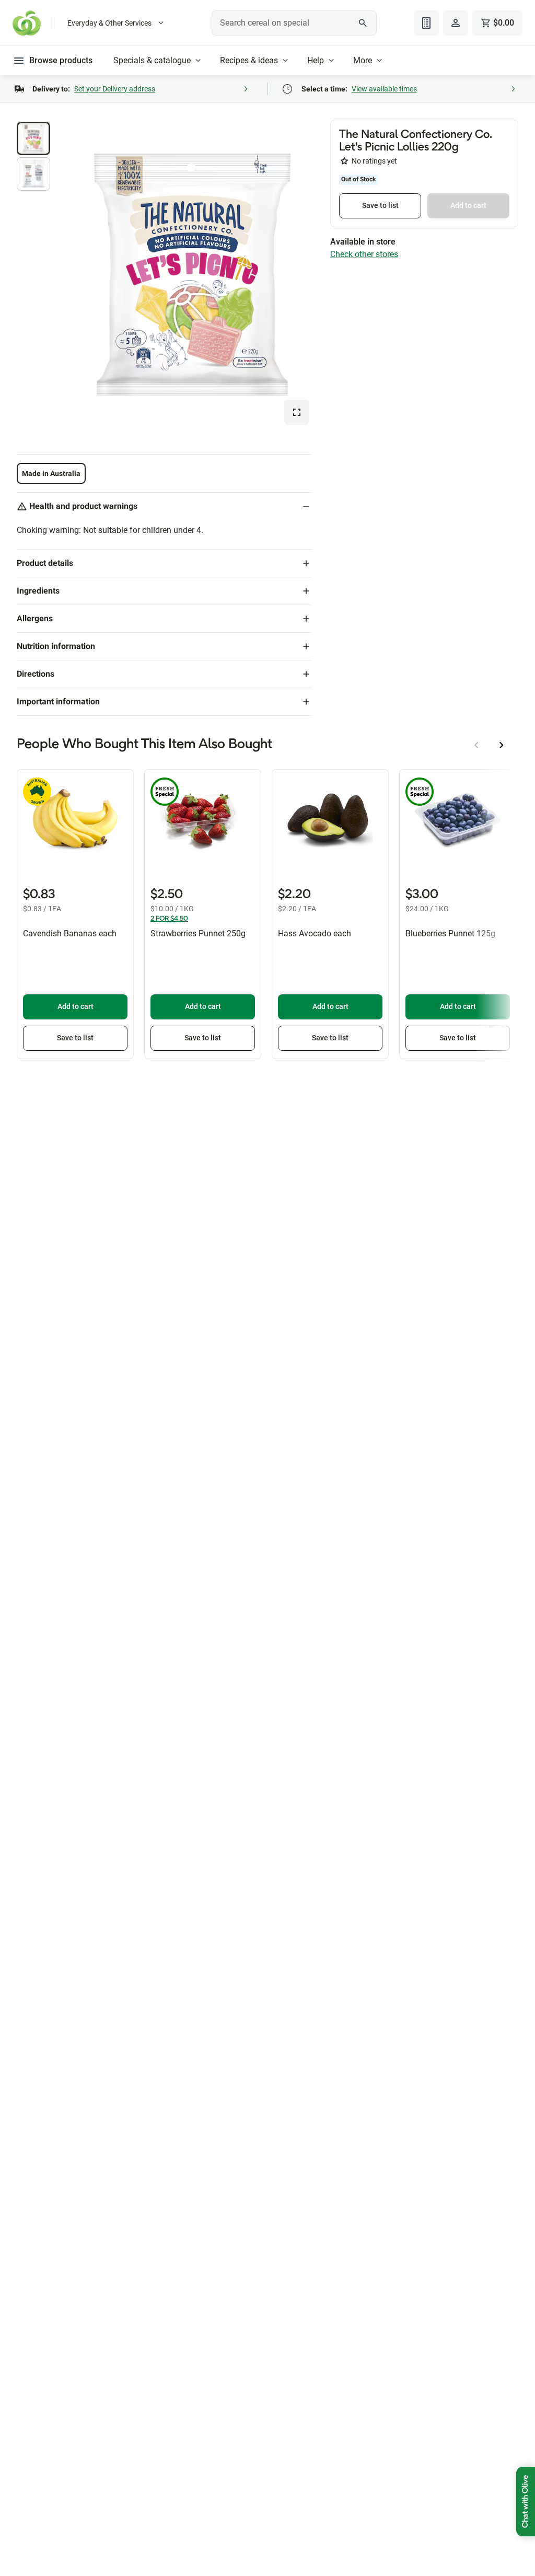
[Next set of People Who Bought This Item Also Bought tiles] (502, 745)
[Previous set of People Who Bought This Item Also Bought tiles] (476, 745)
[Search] (363, 23)
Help (316, 60)
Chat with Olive (526, 2502)
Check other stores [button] (364, 254)
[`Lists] (426, 23)
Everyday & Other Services (109, 23)
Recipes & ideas (249, 60)
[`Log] (456, 23)
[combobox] (294, 23)
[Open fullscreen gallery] (297, 412)
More (363, 60)
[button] (33, 138)
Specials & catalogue (152, 60)
